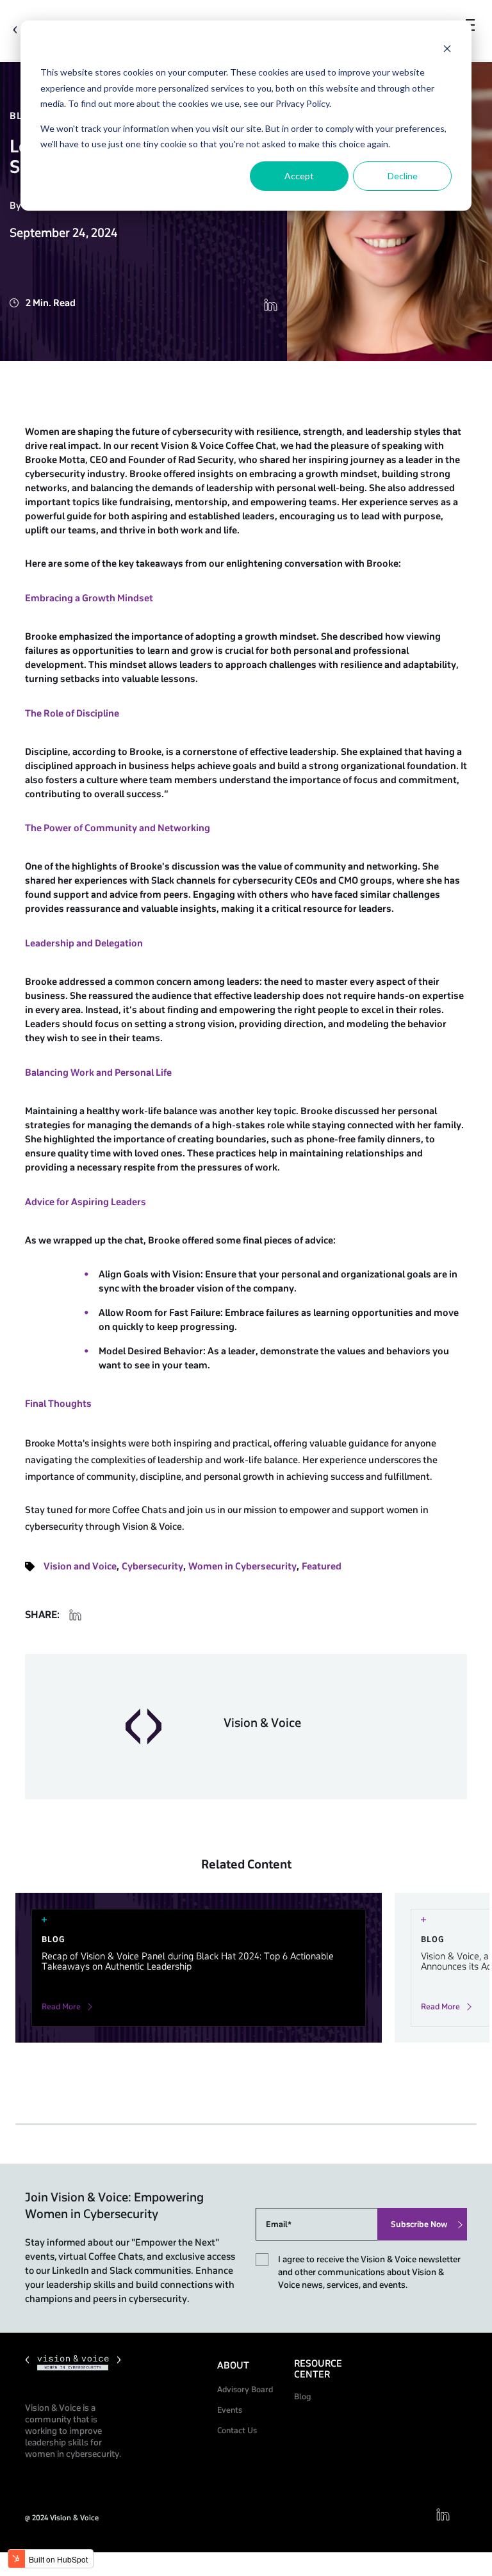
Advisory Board (245, 2390)
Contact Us (237, 2431)
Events (230, 2410)
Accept (299, 176)
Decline (403, 176)
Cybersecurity (152, 1567)
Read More (61, 2007)
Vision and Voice (80, 1567)
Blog (302, 2397)
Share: (42, 1615)
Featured (322, 1567)
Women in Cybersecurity (242, 1567)
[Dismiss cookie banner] (447, 48)
